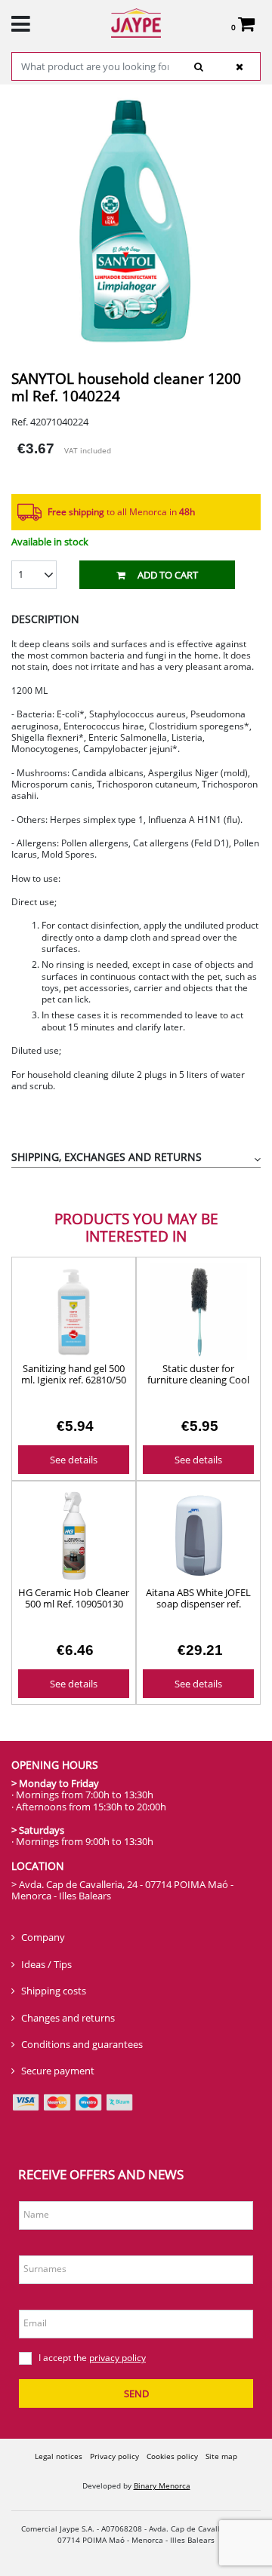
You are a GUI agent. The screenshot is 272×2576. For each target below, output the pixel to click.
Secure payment (58, 2071)
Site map (221, 2456)
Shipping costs (54, 1991)
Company (43, 1937)
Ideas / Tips (46, 1964)
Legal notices (59, 2456)
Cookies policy (172, 2456)
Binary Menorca (162, 2485)
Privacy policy (114, 2456)
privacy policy (117, 2358)
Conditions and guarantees (82, 2044)
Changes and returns (68, 2018)
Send (136, 2393)
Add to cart (168, 575)
